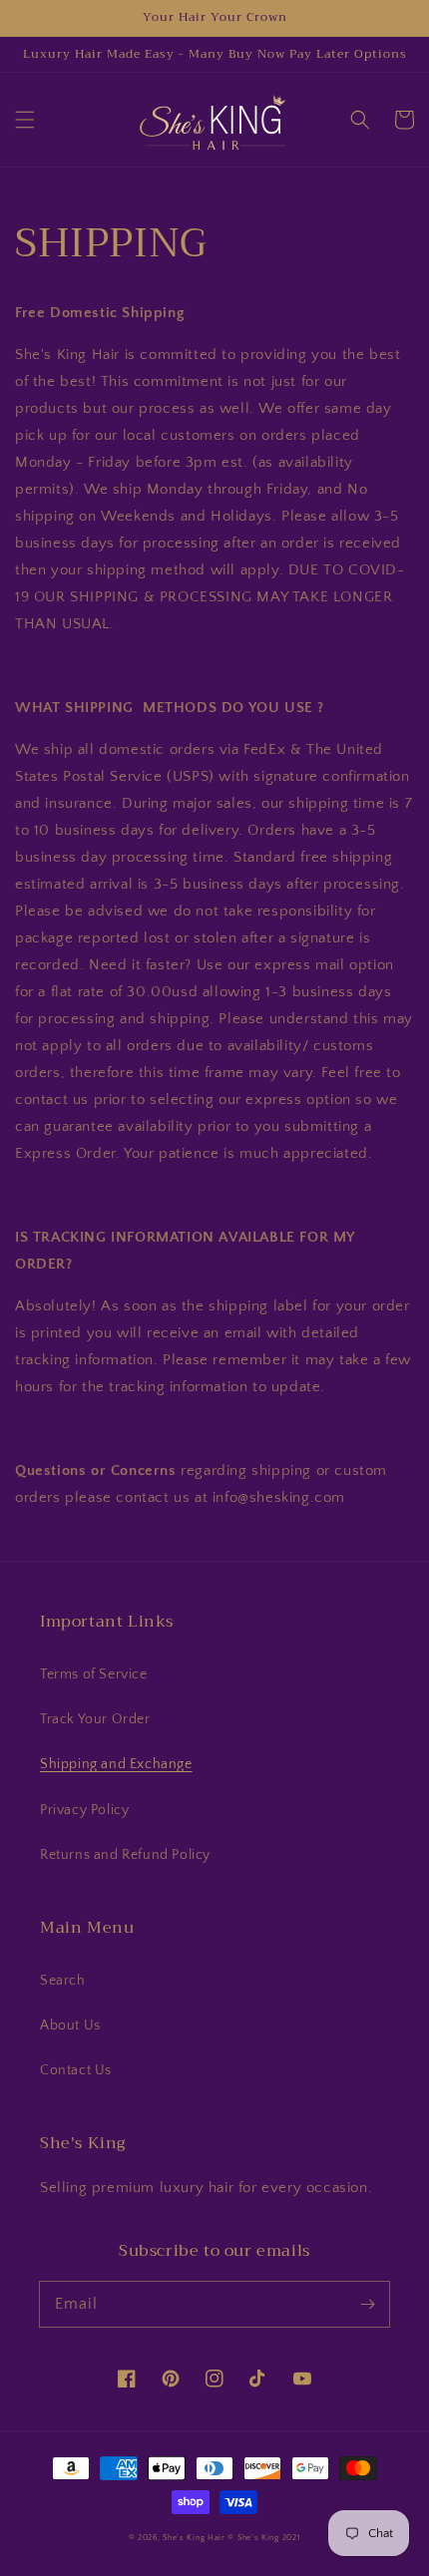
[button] (25, 120)
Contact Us (76, 2070)
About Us (70, 2025)
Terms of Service (94, 1674)
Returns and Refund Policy (125, 1855)
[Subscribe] (367, 2304)
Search (63, 1981)
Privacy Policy (84, 1810)
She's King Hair (194, 2538)
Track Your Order (95, 1719)
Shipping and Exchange (116, 1764)
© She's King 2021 (264, 2538)
